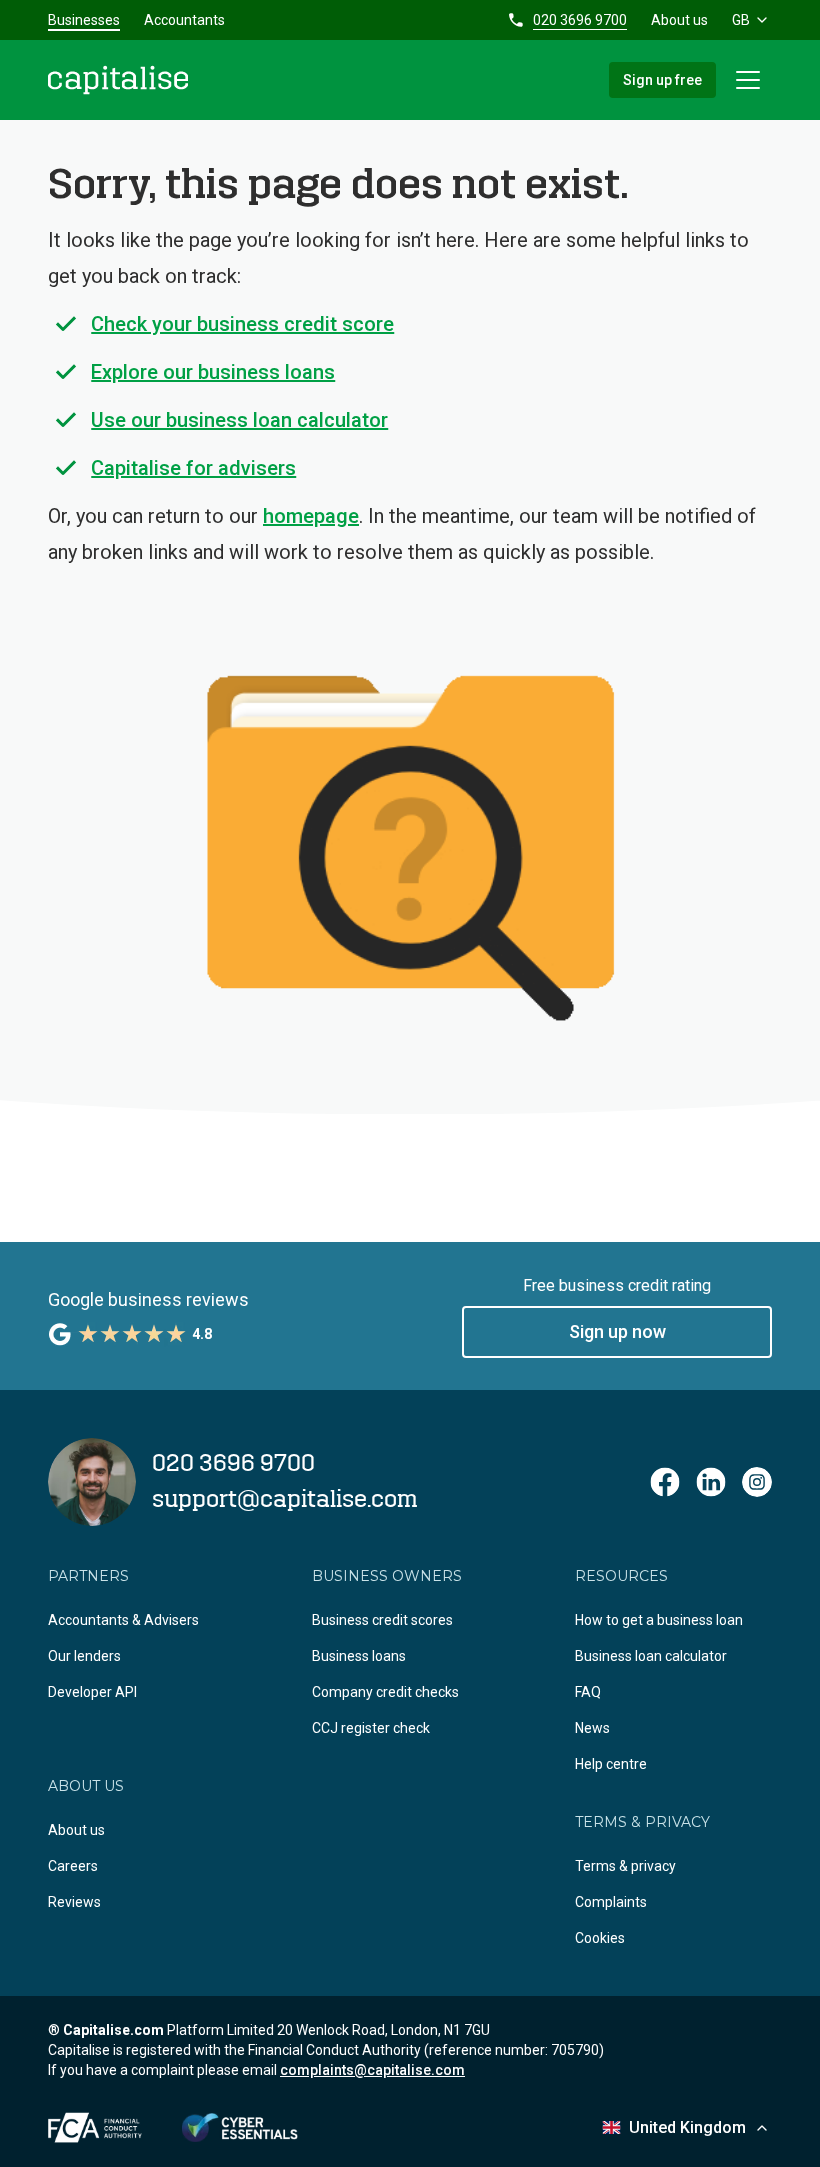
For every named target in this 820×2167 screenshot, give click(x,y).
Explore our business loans (213, 372)
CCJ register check (371, 1728)
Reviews (74, 1902)
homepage (311, 516)
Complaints (611, 1902)
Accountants (184, 20)
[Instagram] (757, 1482)
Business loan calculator (651, 1656)
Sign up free (662, 80)
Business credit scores (382, 1620)
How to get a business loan (659, 1620)
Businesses (84, 20)
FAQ (588, 1692)
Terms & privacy (625, 1866)
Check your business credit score (242, 324)
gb (741, 20)
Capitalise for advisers (193, 468)
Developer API (92, 1692)
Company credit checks (385, 1692)
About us (679, 20)
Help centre (611, 1764)
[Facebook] (665, 1482)
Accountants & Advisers (123, 1620)
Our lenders (84, 1656)
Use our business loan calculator (239, 420)
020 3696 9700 (580, 20)
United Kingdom (687, 2127)
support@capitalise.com (285, 1500)
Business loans (359, 1656)
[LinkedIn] (711, 1482)
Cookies (600, 1938)
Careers (73, 1866)
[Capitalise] (118, 80)
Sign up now (617, 1331)
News (592, 1728)
